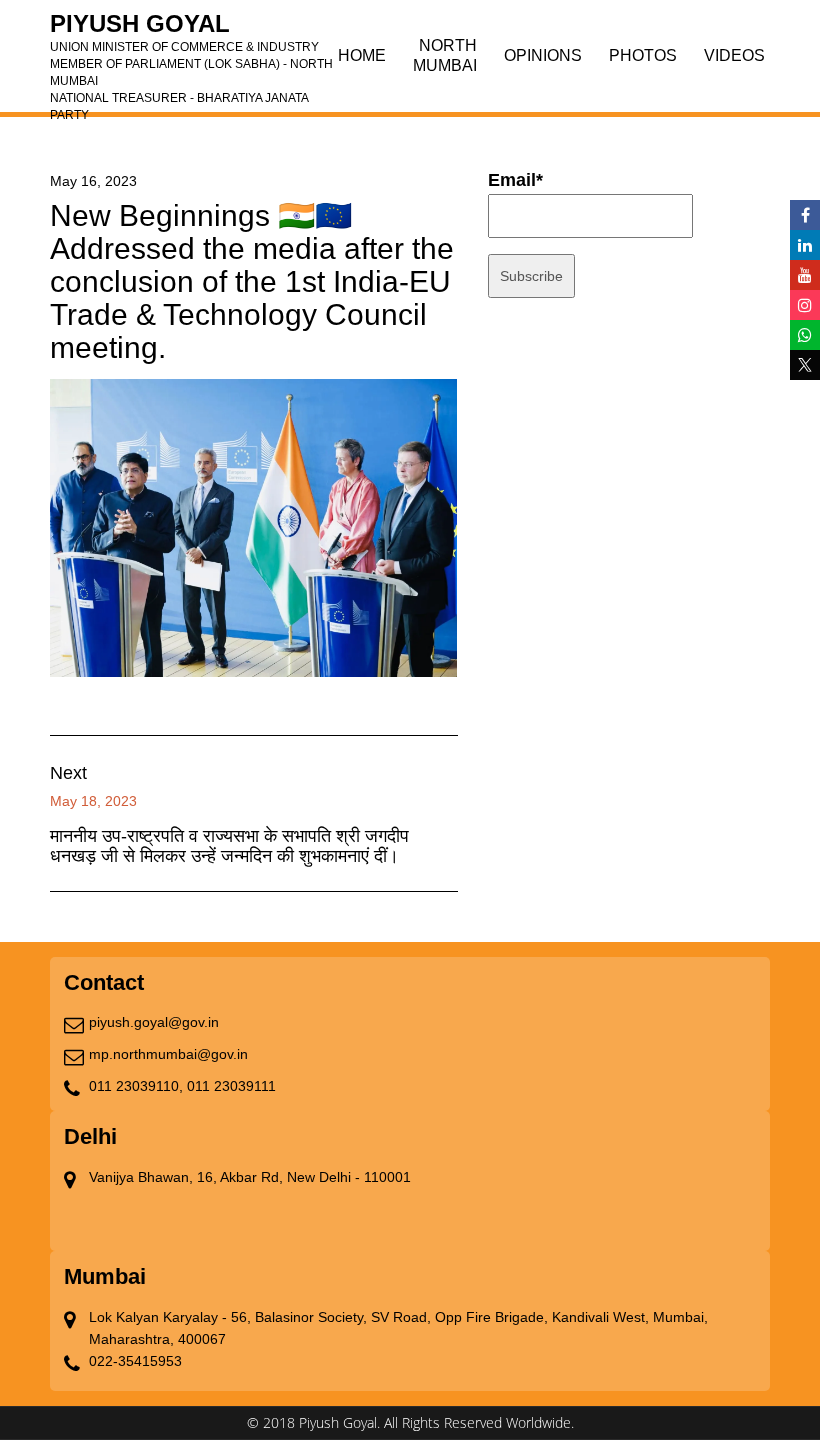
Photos (643, 55)
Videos (734, 55)
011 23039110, (136, 1086)
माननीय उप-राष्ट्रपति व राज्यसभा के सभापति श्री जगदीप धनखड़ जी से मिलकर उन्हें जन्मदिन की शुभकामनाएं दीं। (229, 846)
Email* (515, 180)
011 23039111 (231, 1086)
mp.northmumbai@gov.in (168, 1054)
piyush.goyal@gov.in (154, 1022)
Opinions (543, 55)
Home (362, 55)
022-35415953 (135, 1361)
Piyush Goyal (191, 30)
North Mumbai (445, 55)
